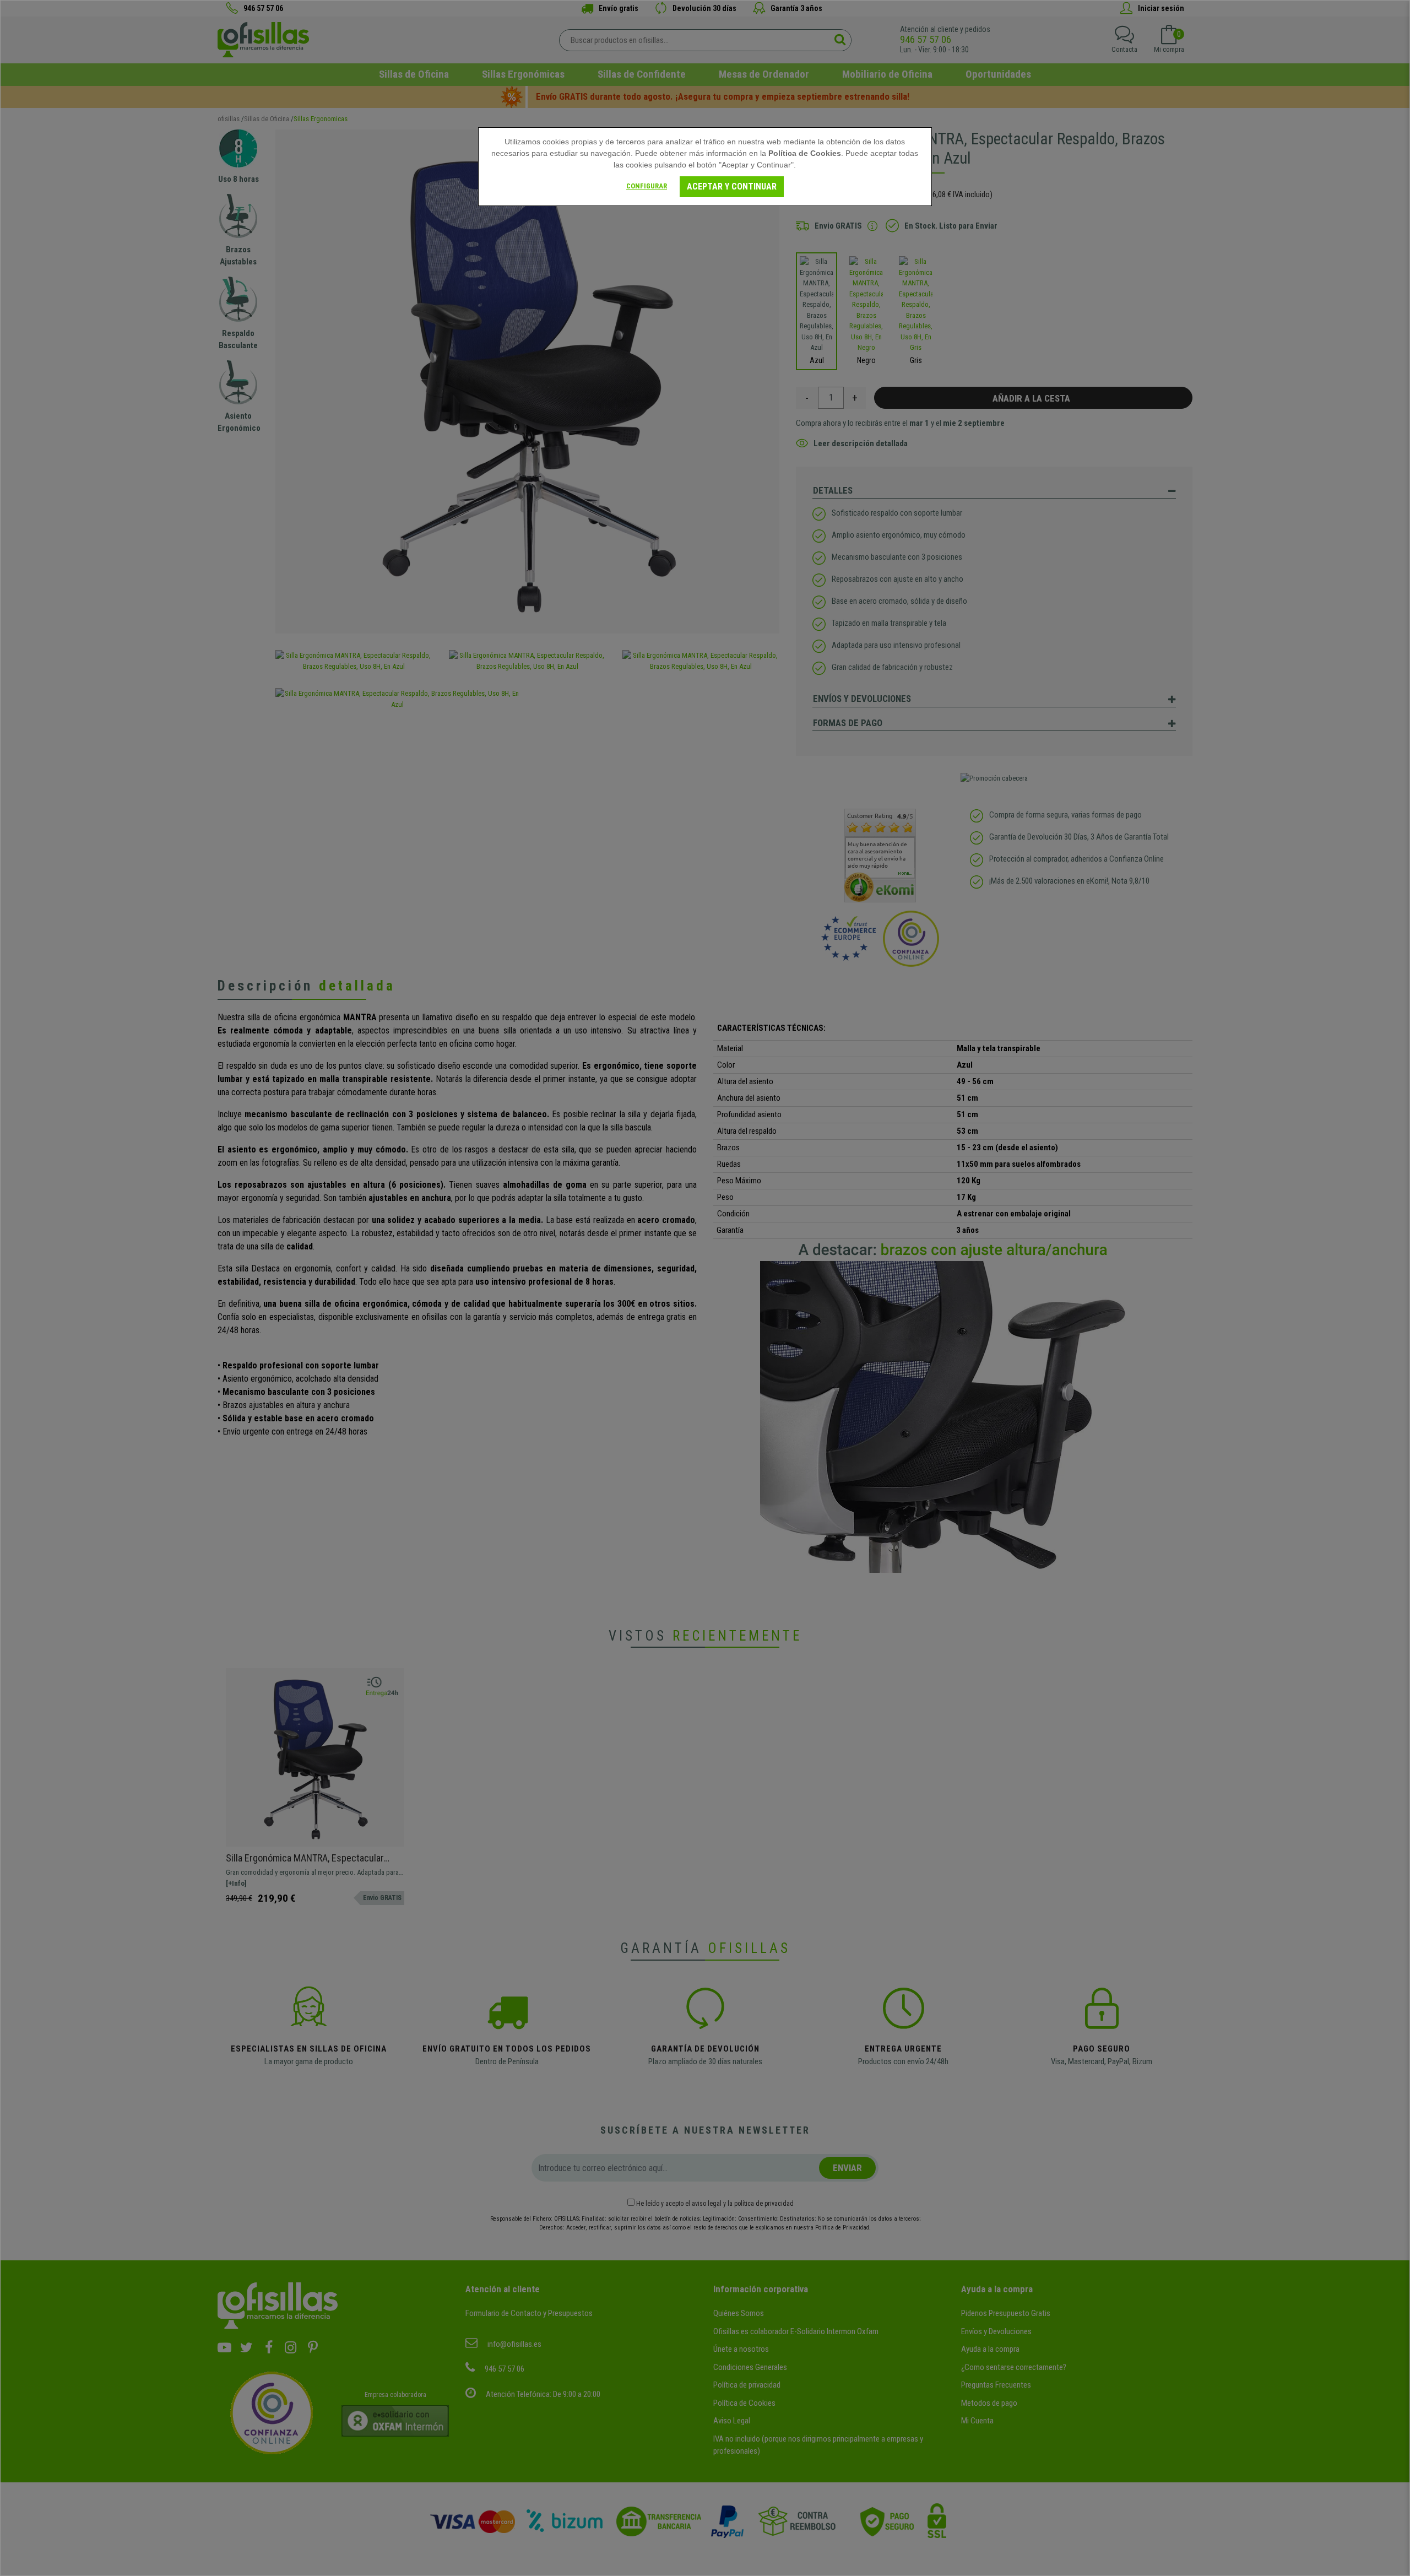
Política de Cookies (805, 153)
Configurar (647, 186)
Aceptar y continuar (732, 186)
